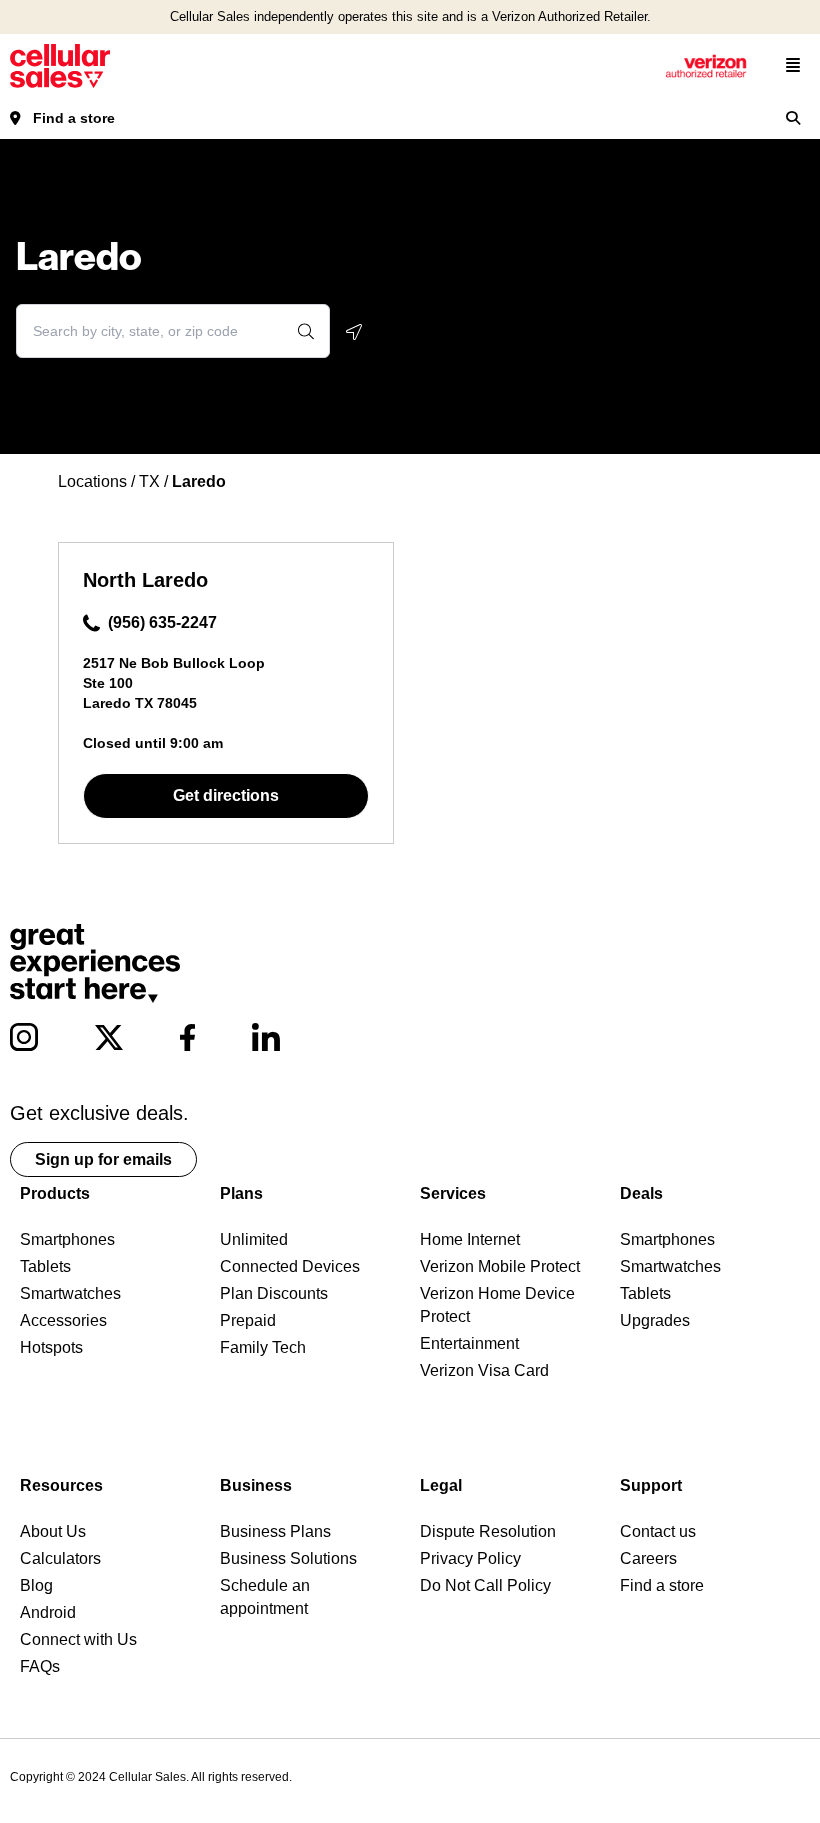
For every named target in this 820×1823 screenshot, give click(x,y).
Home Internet (470, 1239)
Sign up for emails (103, 1159)
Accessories (63, 1320)
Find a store (74, 118)
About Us (53, 1531)
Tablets (45, 1266)
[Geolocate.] (354, 331)
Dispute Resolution (488, 1531)
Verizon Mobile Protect (500, 1266)
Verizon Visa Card (484, 1370)
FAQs (40, 1666)
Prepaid (248, 1320)
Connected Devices (290, 1266)
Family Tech (263, 1347)
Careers (648, 1558)
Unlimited (254, 1239)
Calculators (60, 1558)
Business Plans (275, 1531)
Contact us (658, 1531)
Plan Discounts (274, 1293)
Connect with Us (78, 1639)
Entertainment (469, 1343)
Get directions (226, 795)
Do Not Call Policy (485, 1585)
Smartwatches (70, 1293)
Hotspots (51, 1347)
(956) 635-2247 (162, 622)
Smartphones (67, 1239)
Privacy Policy (470, 1558)
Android (48, 1612)
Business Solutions (288, 1558)
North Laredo (145, 580)
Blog (36, 1585)
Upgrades (655, 1320)
